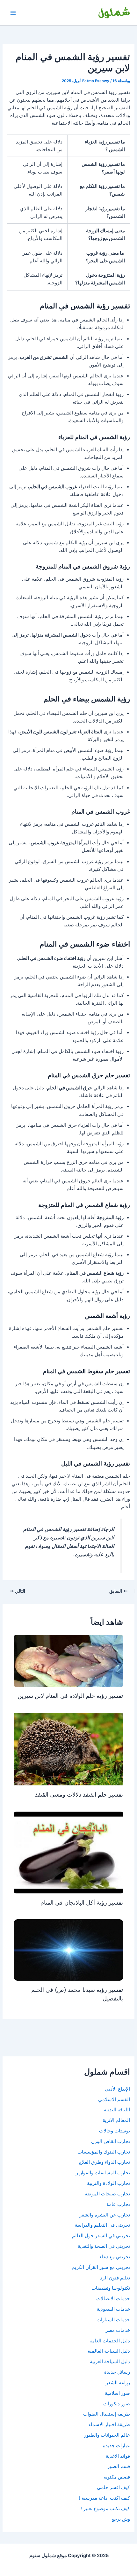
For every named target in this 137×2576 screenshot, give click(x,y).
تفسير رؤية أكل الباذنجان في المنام (82, 1902)
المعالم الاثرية (116, 2120)
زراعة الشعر (118, 2383)
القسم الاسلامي (114, 2100)
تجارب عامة (118, 2204)
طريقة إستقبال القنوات (107, 2414)
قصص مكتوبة (117, 2477)
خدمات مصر (118, 2330)
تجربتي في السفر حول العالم (101, 2236)
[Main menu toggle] (13, 13)
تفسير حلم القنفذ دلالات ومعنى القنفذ (79, 1794)
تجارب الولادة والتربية (108, 2183)
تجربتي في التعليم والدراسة (102, 2225)
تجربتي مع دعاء (115, 2257)
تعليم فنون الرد (115, 2278)
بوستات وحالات (115, 2131)
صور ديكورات (117, 2404)
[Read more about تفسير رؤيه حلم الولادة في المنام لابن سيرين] (68, 1661)
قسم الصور (119, 2466)
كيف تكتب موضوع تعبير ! (105, 2509)
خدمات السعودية (113, 2309)
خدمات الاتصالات (113, 2299)
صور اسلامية (117, 2393)
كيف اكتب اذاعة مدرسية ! (105, 2498)
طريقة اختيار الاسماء (109, 2425)
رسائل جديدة (117, 2372)
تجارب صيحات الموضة (107, 2194)
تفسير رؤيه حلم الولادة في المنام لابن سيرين (70, 1696)
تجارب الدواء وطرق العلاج (104, 2162)
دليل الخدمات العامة (110, 2341)
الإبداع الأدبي (117, 2089)
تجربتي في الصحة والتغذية (104, 2246)
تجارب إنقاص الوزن (111, 2141)
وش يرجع (121, 2519)
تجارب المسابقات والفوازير (103, 2173)
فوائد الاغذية (118, 2456)
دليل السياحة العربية (110, 2362)
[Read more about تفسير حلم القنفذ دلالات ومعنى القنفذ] (68, 1749)
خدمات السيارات (113, 2320)
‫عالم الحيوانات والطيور (107, 2435)
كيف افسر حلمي (113, 2487)
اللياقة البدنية (117, 2110)
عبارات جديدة (116, 2446)
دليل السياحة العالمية (109, 2351)
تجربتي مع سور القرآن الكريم (101, 2267)
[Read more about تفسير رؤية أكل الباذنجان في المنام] (68, 1852)
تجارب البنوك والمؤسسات (104, 2152)
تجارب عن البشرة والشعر (105, 2215)
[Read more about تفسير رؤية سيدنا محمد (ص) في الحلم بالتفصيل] (68, 1950)
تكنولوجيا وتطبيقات (111, 2288)
